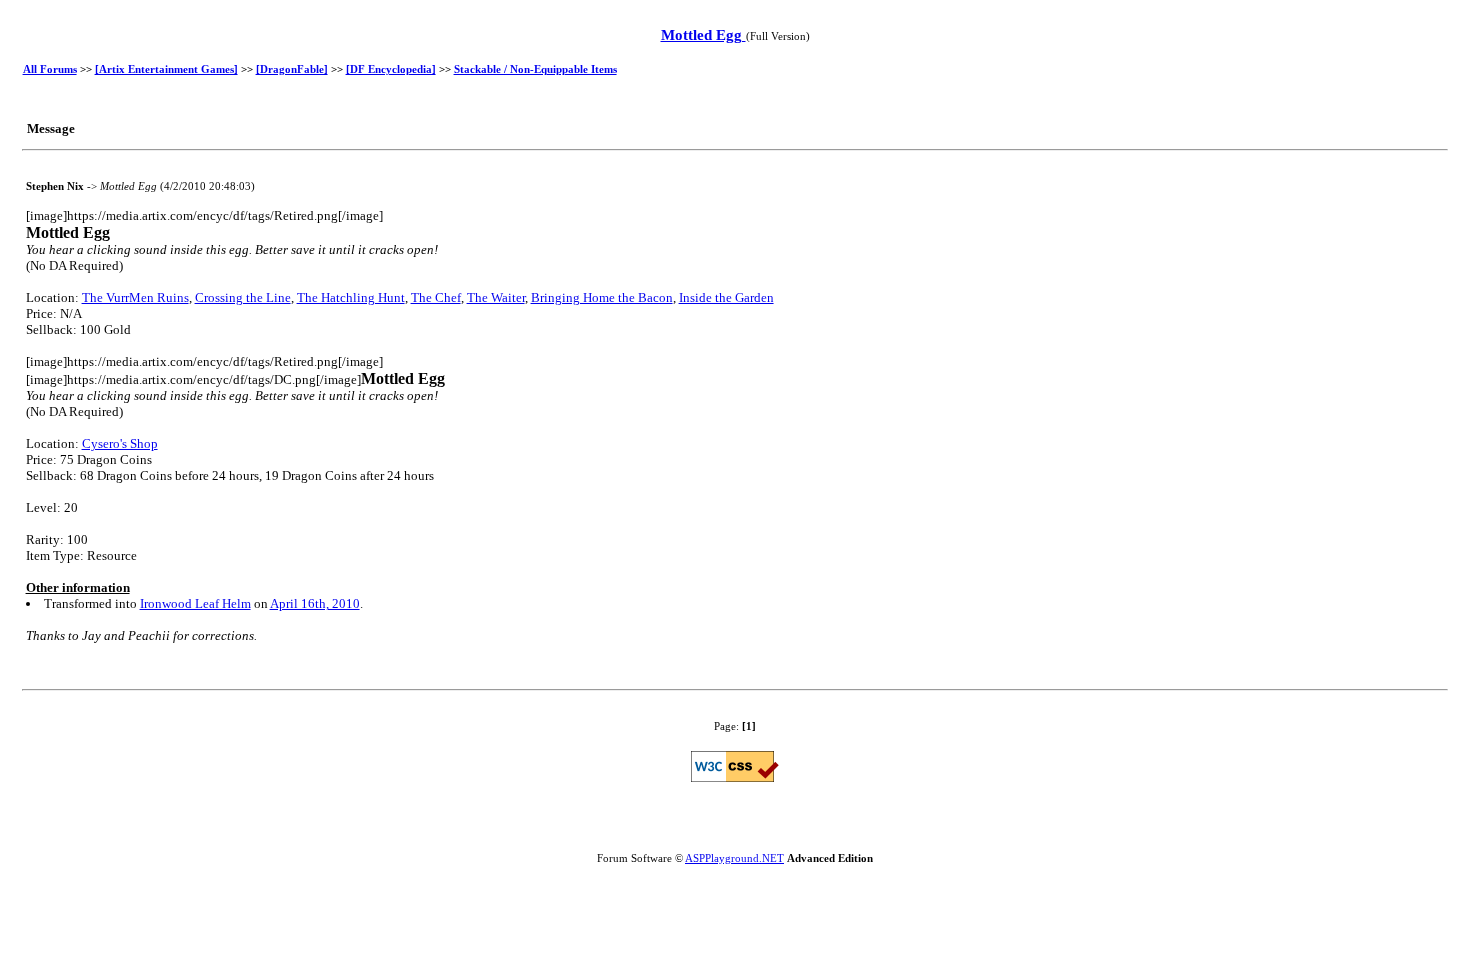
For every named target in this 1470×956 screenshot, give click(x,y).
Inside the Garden (726, 297)
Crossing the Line (243, 297)
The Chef (436, 297)
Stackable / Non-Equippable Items (535, 69)
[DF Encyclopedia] (391, 69)
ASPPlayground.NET (734, 858)
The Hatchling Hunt (351, 297)
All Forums (50, 69)
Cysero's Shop (120, 443)
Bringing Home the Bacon (602, 297)
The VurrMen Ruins (135, 297)
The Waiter (496, 297)
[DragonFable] (292, 69)
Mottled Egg (703, 35)
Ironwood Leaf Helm (195, 603)
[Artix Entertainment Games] (166, 69)
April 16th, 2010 (315, 603)
